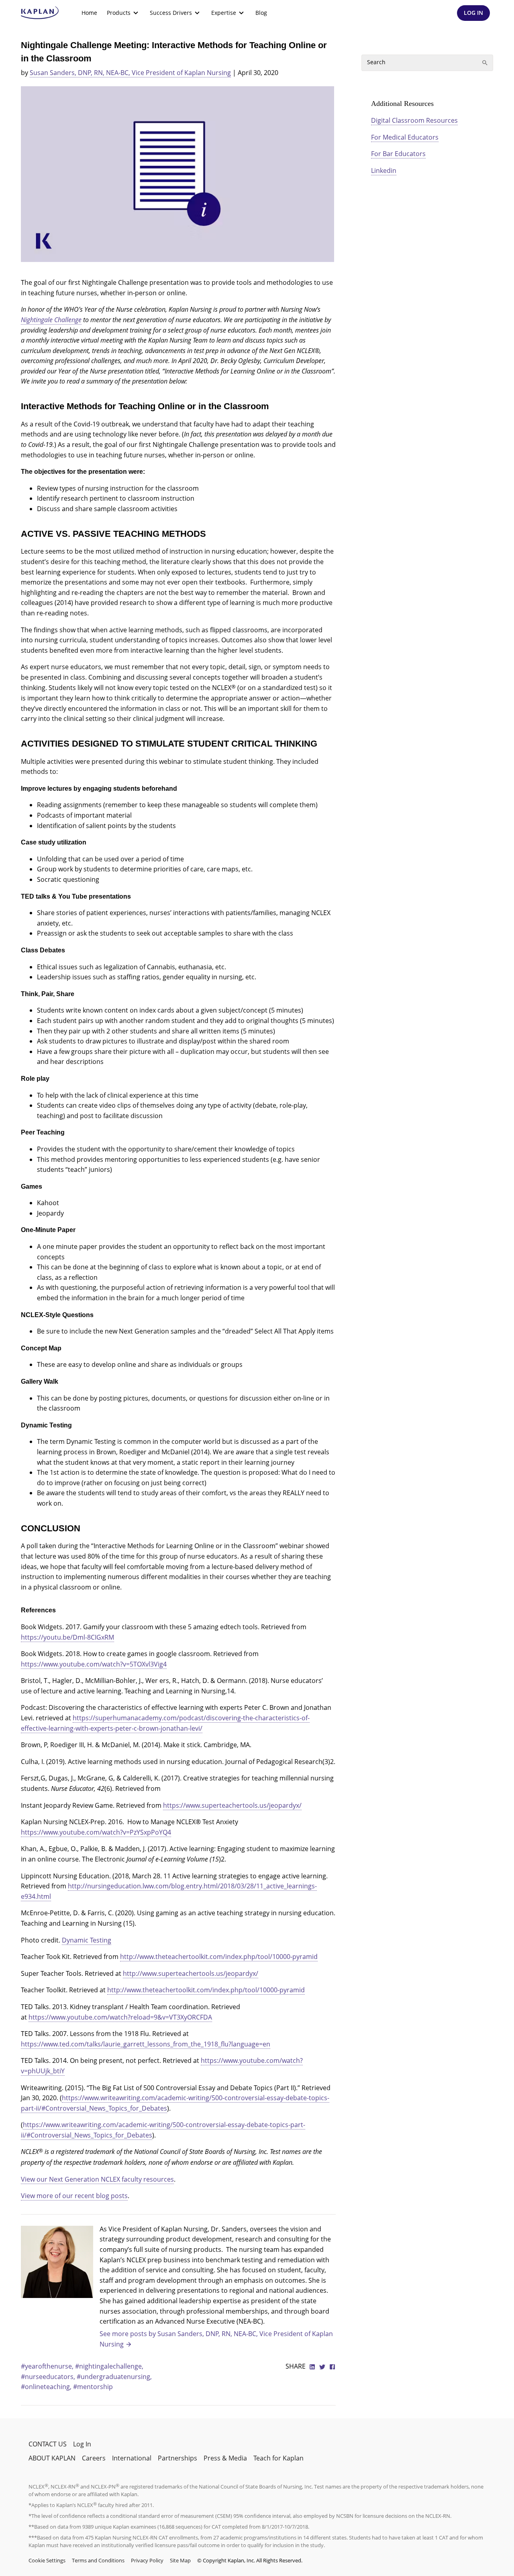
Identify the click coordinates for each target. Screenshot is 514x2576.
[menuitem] (89, 13)
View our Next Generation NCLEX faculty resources (97, 2179)
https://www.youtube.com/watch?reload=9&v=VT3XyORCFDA (120, 2017)
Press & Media (225, 2458)
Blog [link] (261, 13)
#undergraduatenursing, (114, 2377)
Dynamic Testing (87, 1940)
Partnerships (177, 2458)
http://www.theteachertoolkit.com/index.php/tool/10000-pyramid (219, 1957)
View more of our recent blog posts (74, 2196)
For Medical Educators (405, 137)
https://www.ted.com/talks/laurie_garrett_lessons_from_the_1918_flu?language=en (146, 2044)
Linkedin (384, 171)
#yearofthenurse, (48, 2366)
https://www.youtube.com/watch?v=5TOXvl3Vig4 (94, 1664)
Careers (94, 2458)
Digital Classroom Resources (414, 120)
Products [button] (119, 13)
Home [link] (89, 13)
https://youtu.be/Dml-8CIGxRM (67, 1637)
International (132, 2458)
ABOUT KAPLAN (52, 2458)
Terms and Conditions (98, 2560)
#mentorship (93, 2387)
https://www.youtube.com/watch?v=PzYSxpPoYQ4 (96, 1832)
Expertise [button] (224, 13)
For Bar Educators (398, 154)
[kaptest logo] (40, 13)
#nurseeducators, (49, 2377)
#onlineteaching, (47, 2387)
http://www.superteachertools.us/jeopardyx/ (191, 1973)
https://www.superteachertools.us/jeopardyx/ (232, 1805)
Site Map (180, 2560)
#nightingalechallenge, (109, 2366)
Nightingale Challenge (51, 320)
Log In (82, 2444)
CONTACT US (48, 2444)
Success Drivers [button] (171, 13)
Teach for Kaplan (278, 2458)
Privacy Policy (147, 2560)
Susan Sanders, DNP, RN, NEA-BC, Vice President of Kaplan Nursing (130, 73)
